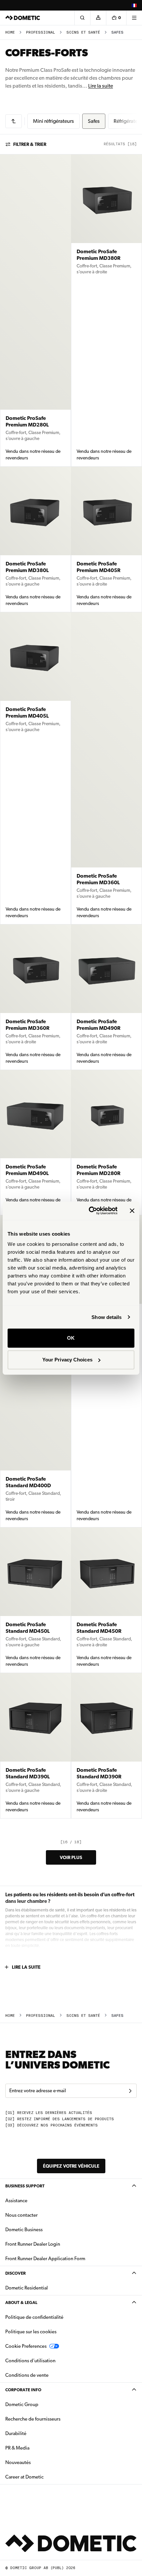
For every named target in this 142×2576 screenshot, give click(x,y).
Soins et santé (83, 32)
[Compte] (98, 18)
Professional (41, 32)
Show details (106, 1317)
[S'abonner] (130, 2091)
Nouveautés (39, 2462)
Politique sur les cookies (31, 2332)
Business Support (25, 2186)
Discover (16, 2273)
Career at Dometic (45, 2477)
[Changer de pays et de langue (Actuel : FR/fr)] (134, 5)
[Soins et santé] (14, 121)
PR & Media (38, 2448)
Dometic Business (45, 2229)
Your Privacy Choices (67, 1360)
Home (10, 32)
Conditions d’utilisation (30, 2361)
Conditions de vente (48, 2375)
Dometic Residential (47, 2288)
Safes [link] (117, 32)
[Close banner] (132, 1211)
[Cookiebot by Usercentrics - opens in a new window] (89, 1211)
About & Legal (21, 2302)
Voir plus (71, 1857)
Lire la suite (101, 86)
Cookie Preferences (26, 2346)
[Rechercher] (82, 18)
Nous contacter (21, 2215)
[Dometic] (23, 18)
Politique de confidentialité (34, 2317)
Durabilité (16, 2433)
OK (71, 1338)
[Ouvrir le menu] (134, 18)
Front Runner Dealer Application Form (45, 2259)
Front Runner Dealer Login (33, 2244)
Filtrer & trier (30, 144)
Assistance (16, 2201)
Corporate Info (23, 2390)
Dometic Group (43, 2404)
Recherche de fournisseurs (33, 2419)
